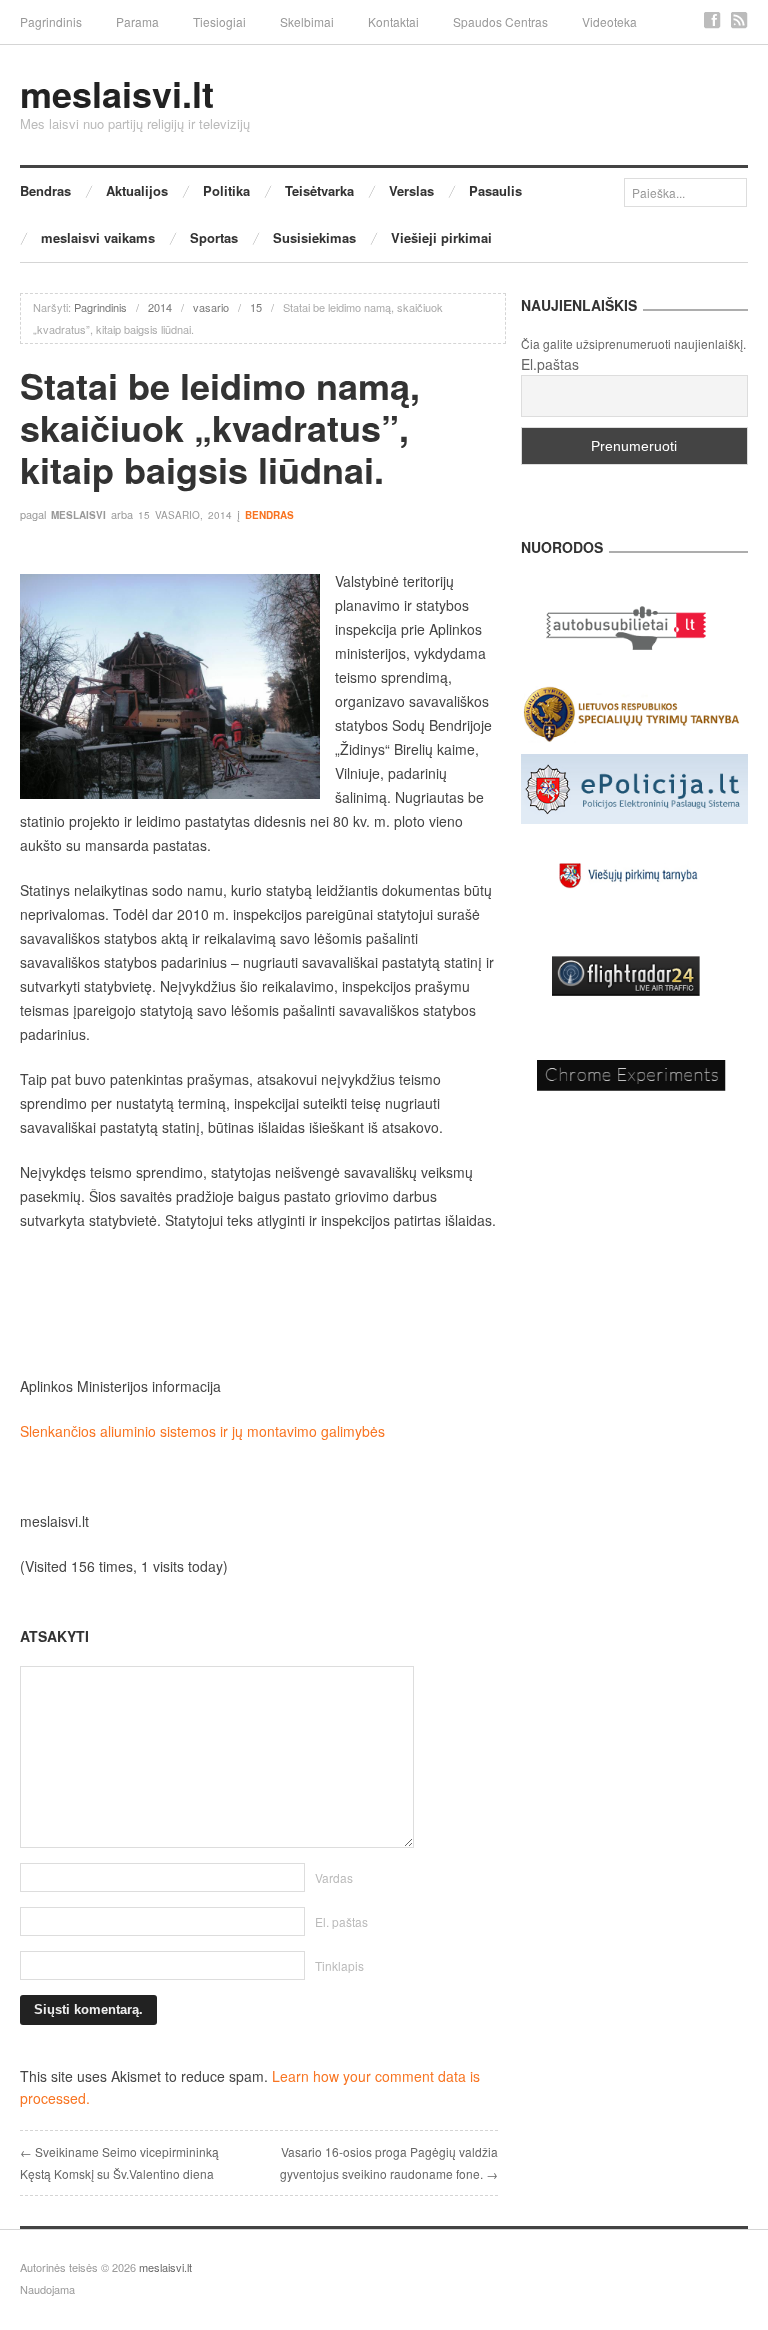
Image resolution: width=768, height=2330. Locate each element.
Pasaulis (495, 190)
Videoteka (609, 21)
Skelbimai (307, 21)
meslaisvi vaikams (98, 237)
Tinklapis (339, 1965)
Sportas (214, 237)
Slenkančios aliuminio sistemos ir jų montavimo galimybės (202, 1431)
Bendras (45, 190)
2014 (160, 307)
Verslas (411, 190)
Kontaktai (393, 21)
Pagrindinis (51, 21)
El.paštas (550, 364)
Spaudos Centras (500, 21)
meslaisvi (78, 515)
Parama (137, 21)
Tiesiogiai (219, 21)
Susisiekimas (314, 237)
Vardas (334, 1877)
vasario (211, 307)
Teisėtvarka (319, 190)
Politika (226, 190)
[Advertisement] (259, 1303)
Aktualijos (137, 190)
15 (256, 307)
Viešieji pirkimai (441, 237)
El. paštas (341, 1921)
